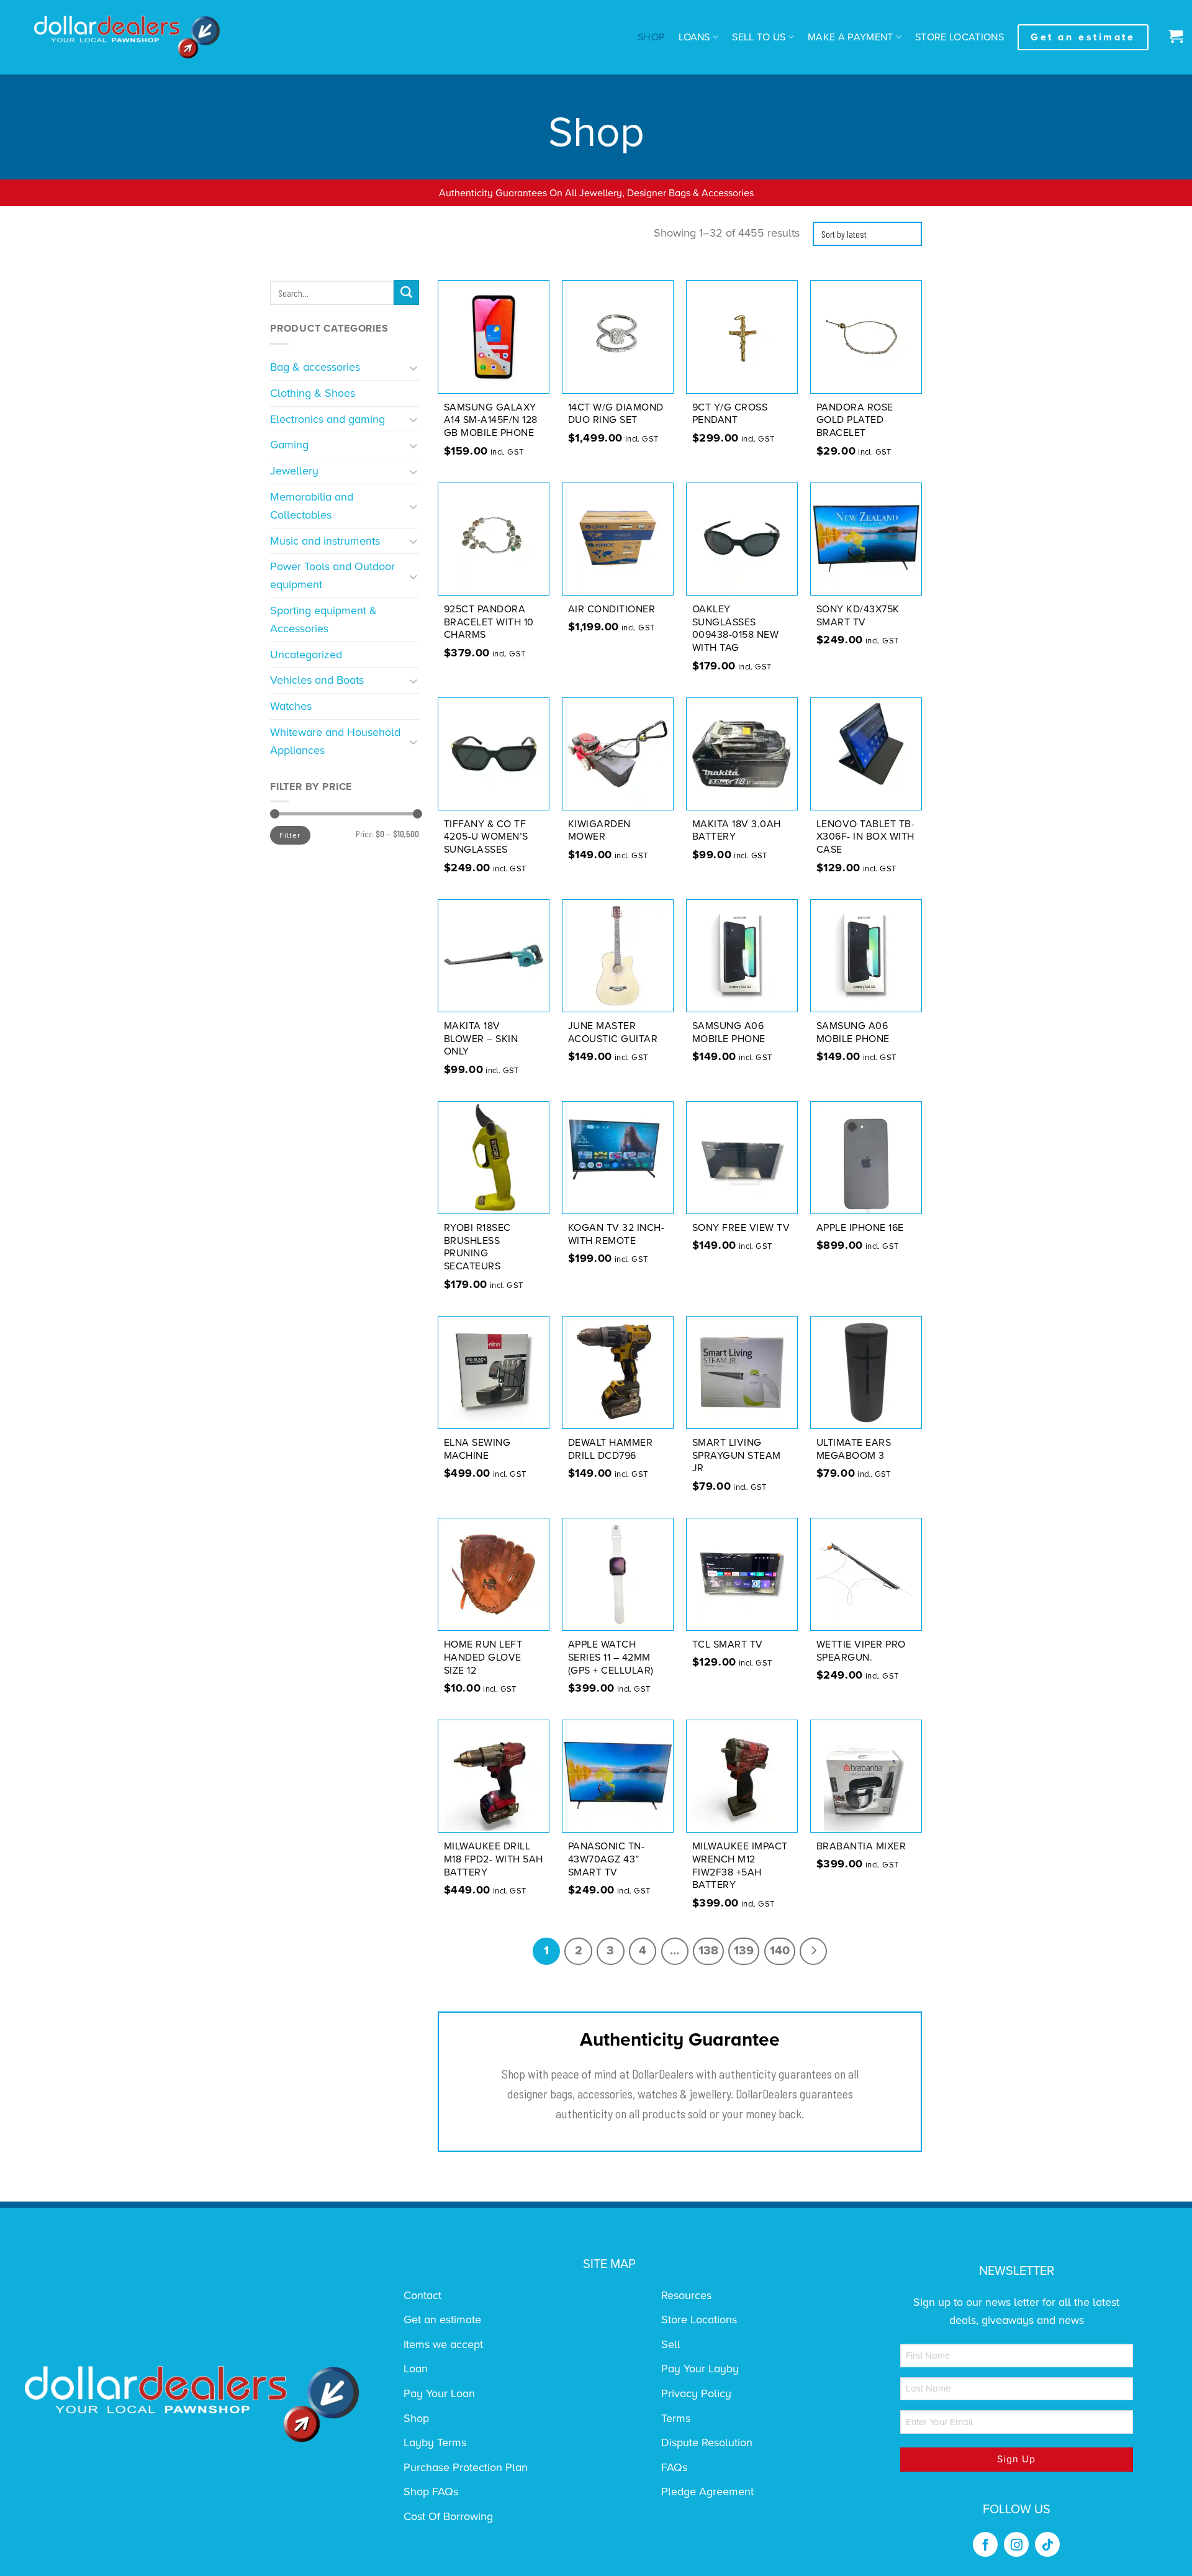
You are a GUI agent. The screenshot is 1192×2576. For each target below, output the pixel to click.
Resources (686, 2295)
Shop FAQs (431, 2492)
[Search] (406, 293)
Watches (291, 706)
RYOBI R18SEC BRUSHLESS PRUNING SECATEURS (477, 1247)
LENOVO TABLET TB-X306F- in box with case (866, 837)
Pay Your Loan (439, 2393)
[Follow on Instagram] (1016, 2544)
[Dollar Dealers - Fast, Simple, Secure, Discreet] (127, 37)
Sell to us (759, 37)
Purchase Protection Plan (466, 2467)
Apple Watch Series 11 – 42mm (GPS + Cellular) (611, 1658)
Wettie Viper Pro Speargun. (861, 1651)
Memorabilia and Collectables (312, 506)
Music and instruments (325, 541)
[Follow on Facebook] (985, 2544)
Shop (651, 37)
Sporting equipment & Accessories (323, 619)
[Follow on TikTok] (1047, 2544)
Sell (671, 2344)
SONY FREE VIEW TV (741, 1228)
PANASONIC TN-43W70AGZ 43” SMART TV (607, 1859)
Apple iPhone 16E (860, 1228)
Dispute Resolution (707, 2442)
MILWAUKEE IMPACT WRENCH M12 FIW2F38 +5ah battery (740, 1866)
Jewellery (294, 471)
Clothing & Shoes (313, 393)
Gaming (289, 445)
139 (744, 1951)
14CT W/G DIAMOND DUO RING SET (616, 414)
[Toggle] (414, 367)
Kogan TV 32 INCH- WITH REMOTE (616, 1234)
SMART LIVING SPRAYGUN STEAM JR (737, 1456)
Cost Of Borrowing (448, 2516)
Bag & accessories (315, 367)
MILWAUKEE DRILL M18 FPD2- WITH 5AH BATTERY (494, 1859)
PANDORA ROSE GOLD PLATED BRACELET (855, 420)
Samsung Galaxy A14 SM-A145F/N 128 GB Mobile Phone (491, 420)
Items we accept (443, 2344)
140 (780, 1951)
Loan (416, 2369)
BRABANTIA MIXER (861, 1846)
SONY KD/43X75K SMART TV (858, 616)
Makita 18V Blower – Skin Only (481, 1039)
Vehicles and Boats (317, 680)
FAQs (674, 2467)
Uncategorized (306, 655)
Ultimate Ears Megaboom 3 (854, 1449)
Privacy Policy (696, 2393)
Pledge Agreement (707, 2492)
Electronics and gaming (327, 419)
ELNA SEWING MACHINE (477, 1449)
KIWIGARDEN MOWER (599, 831)
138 (708, 1951)
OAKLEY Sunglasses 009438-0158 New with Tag (736, 628)
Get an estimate (442, 2320)
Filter (290, 835)
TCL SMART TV (728, 1644)
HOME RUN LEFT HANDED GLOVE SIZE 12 (483, 1658)
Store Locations (959, 37)
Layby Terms (435, 2442)
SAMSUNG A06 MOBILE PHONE (729, 1032)
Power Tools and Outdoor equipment (332, 575)
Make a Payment (851, 37)
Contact (422, 2295)
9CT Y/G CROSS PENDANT (730, 414)
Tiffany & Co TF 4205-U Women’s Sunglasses (486, 837)
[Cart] (1172, 37)
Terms (676, 2418)
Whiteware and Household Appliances (335, 741)
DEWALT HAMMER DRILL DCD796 (611, 1449)
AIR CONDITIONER (612, 609)
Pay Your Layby (700, 2369)
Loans (694, 37)
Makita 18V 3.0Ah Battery (737, 831)
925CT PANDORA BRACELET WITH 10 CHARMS (489, 622)
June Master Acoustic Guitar (613, 1032)
